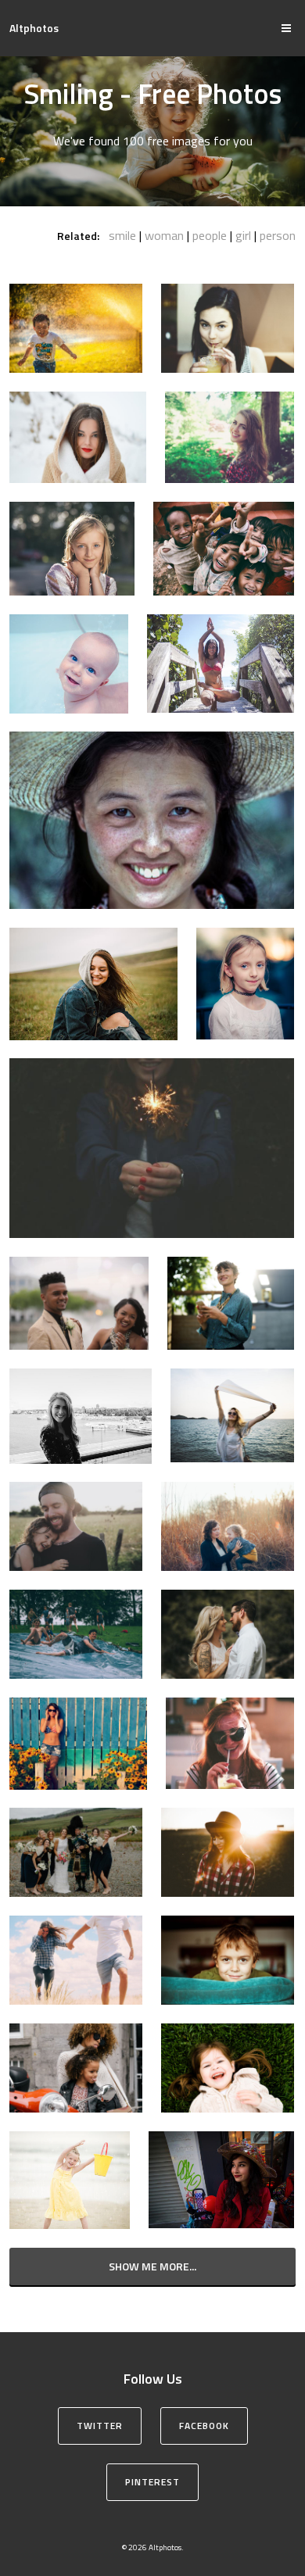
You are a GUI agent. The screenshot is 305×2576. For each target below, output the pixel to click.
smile (122, 235)
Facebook (204, 2426)
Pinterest (152, 2482)
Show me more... (152, 2266)
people (210, 235)
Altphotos (34, 28)
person (278, 235)
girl (243, 235)
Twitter (100, 2426)
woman (164, 235)
